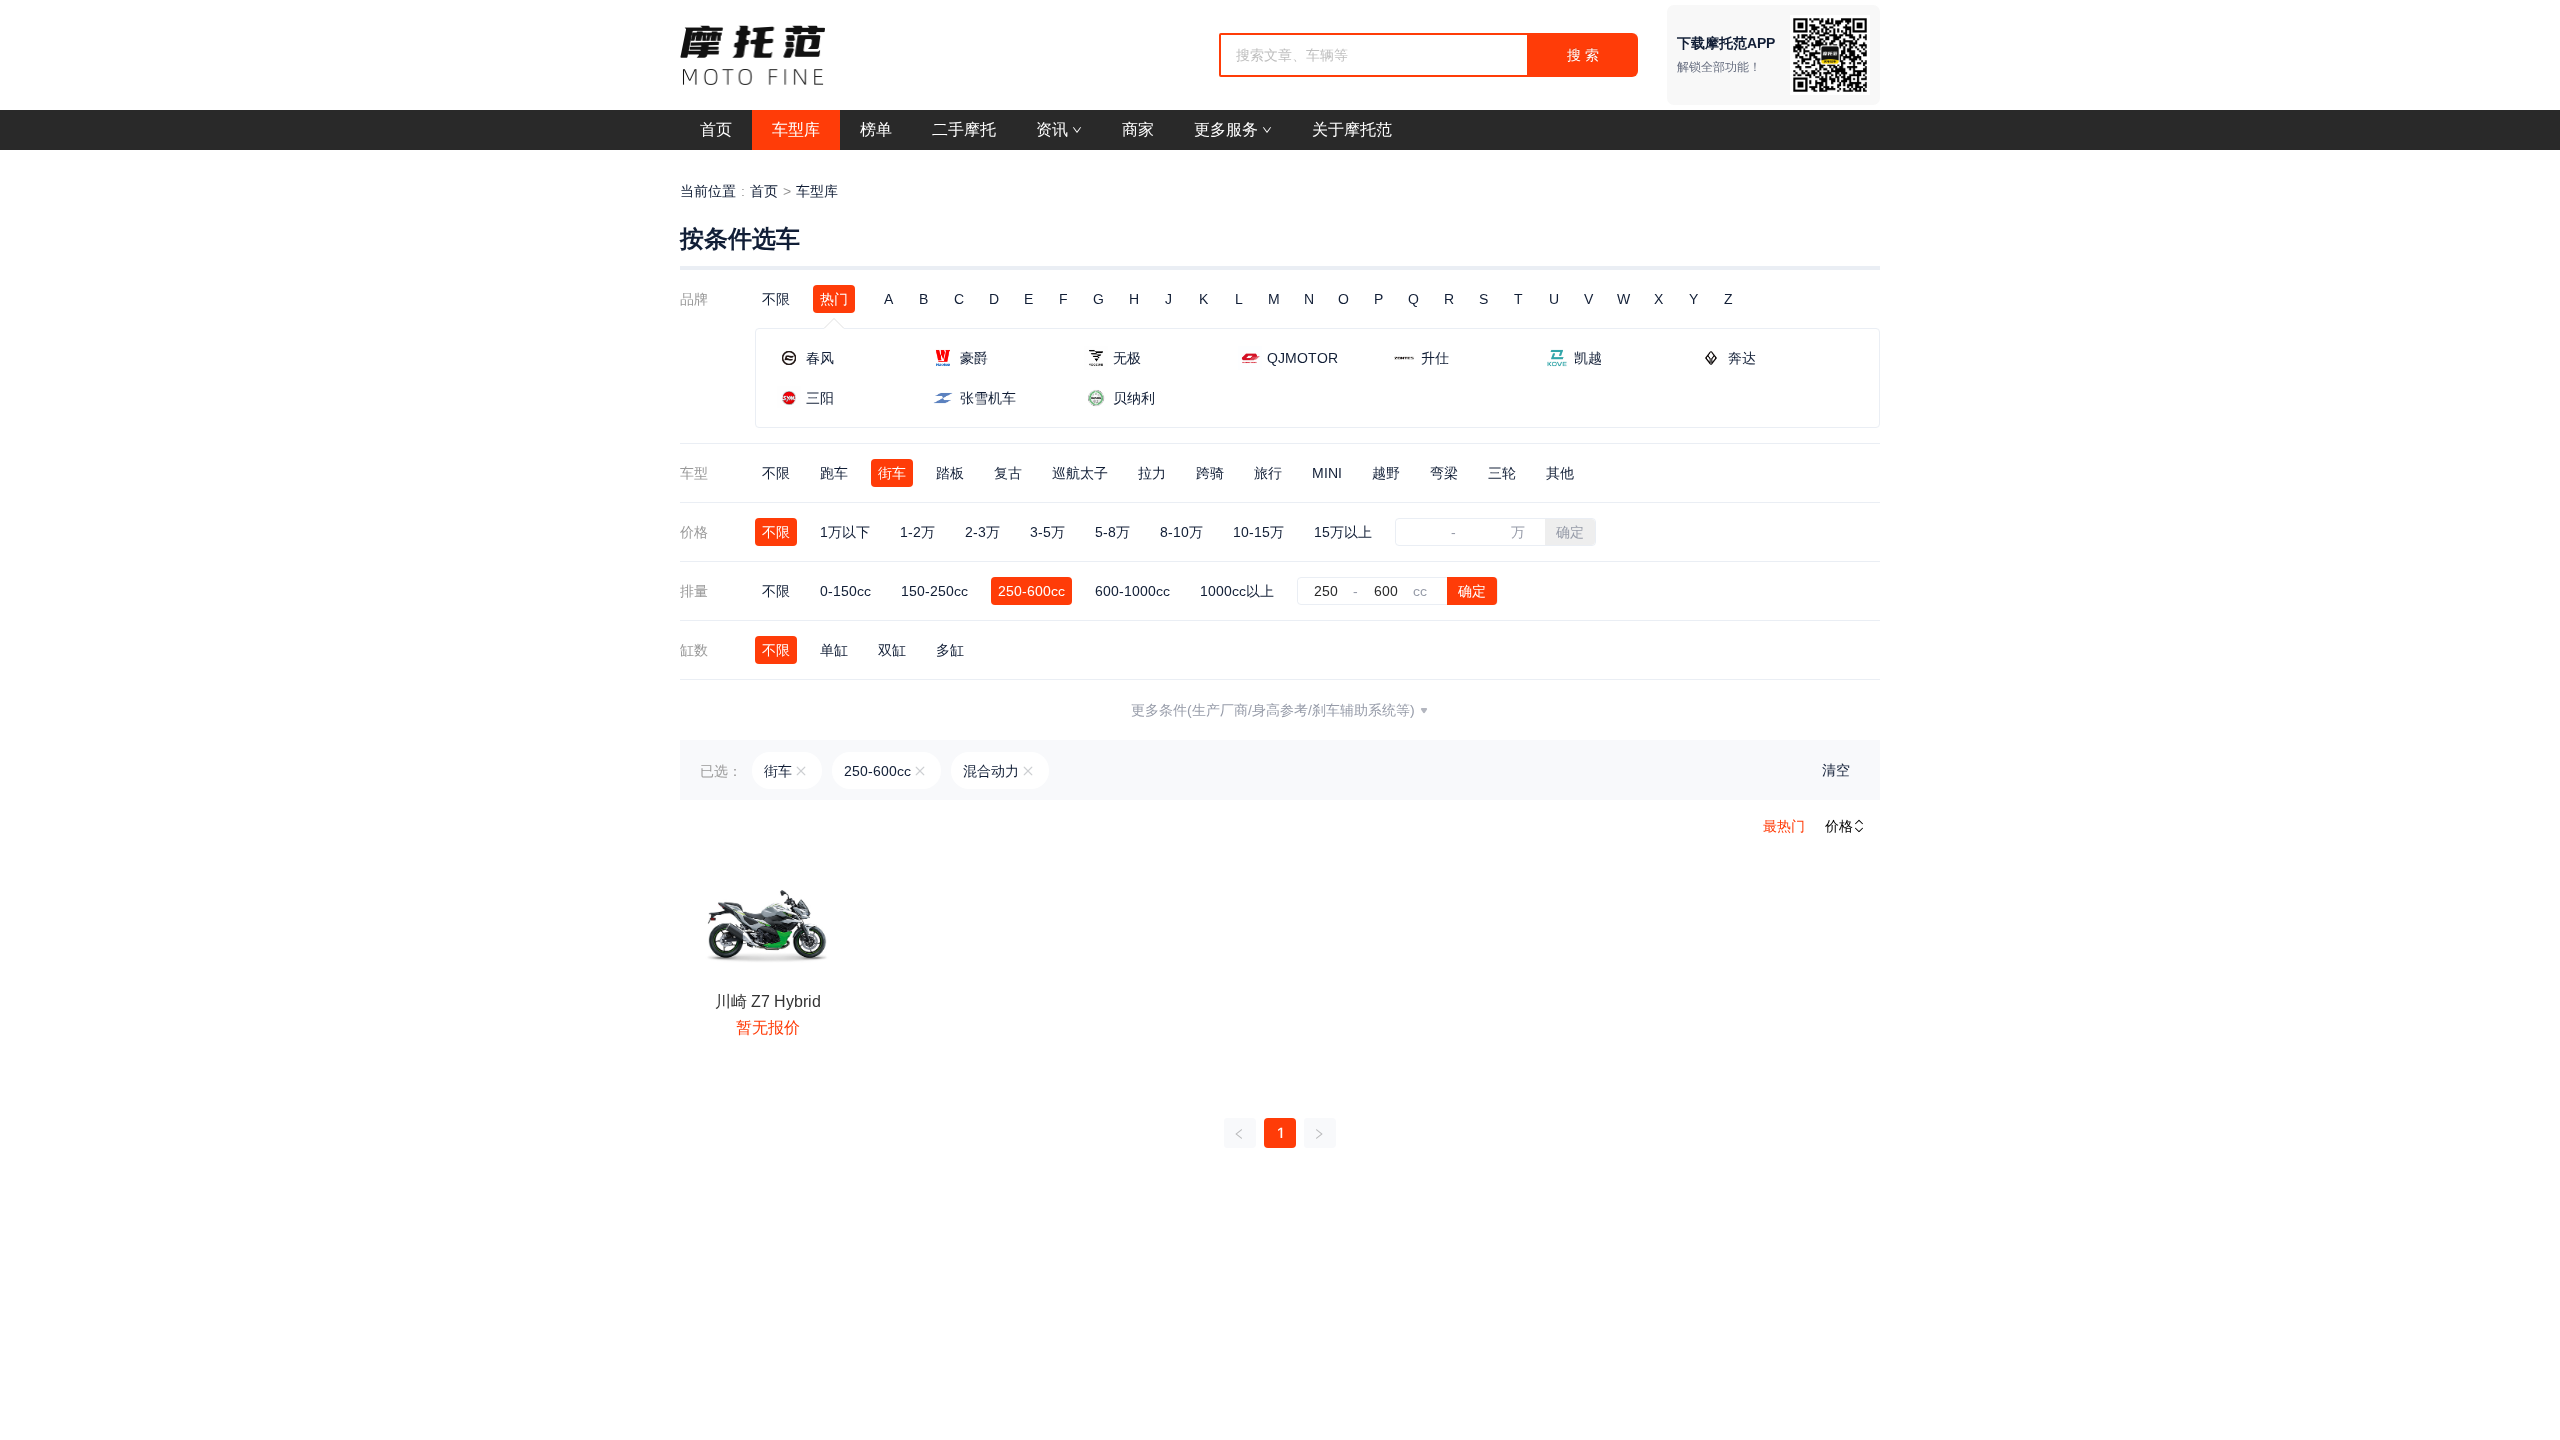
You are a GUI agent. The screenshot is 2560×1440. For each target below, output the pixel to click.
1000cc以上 (1237, 591)
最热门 (1784, 826)
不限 (776, 299)
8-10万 (1181, 532)
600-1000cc (1132, 591)
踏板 (950, 473)
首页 (764, 191)
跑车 (834, 473)
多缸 (950, 650)
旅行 (1268, 473)
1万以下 (845, 532)
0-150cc (845, 591)
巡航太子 (1080, 473)
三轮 (1502, 473)
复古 (1008, 473)
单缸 (834, 650)
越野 (1386, 473)
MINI (1327, 473)
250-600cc (1031, 591)
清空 (1836, 770)
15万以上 (1343, 532)
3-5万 (1047, 532)
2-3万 (982, 532)
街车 (892, 473)
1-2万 (917, 532)
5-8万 (1112, 532)
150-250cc (934, 591)
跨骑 (1210, 473)
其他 (1560, 473)
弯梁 (1444, 473)
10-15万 (1258, 532)
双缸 (892, 650)
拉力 (1152, 473)
